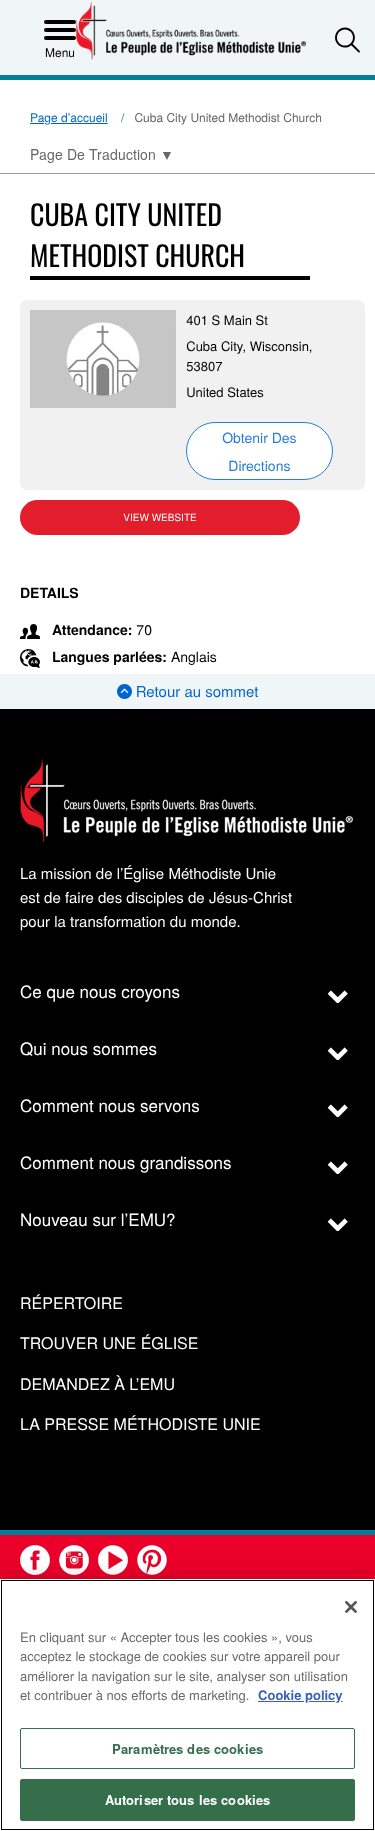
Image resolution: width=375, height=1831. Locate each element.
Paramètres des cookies (187, 1748)
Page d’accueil (69, 117)
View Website (159, 517)
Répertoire (71, 1303)
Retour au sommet (195, 691)
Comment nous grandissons (126, 1161)
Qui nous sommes (88, 1047)
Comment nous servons (110, 1104)
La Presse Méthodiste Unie (140, 1424)
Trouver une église (109, 1343)
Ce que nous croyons (100, 990)
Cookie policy (300, 1694)
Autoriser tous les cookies (187, 1799)
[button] (347, 39)
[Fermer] (351, 1607)
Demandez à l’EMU (97, 1384)
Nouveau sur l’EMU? (98, 1218)
